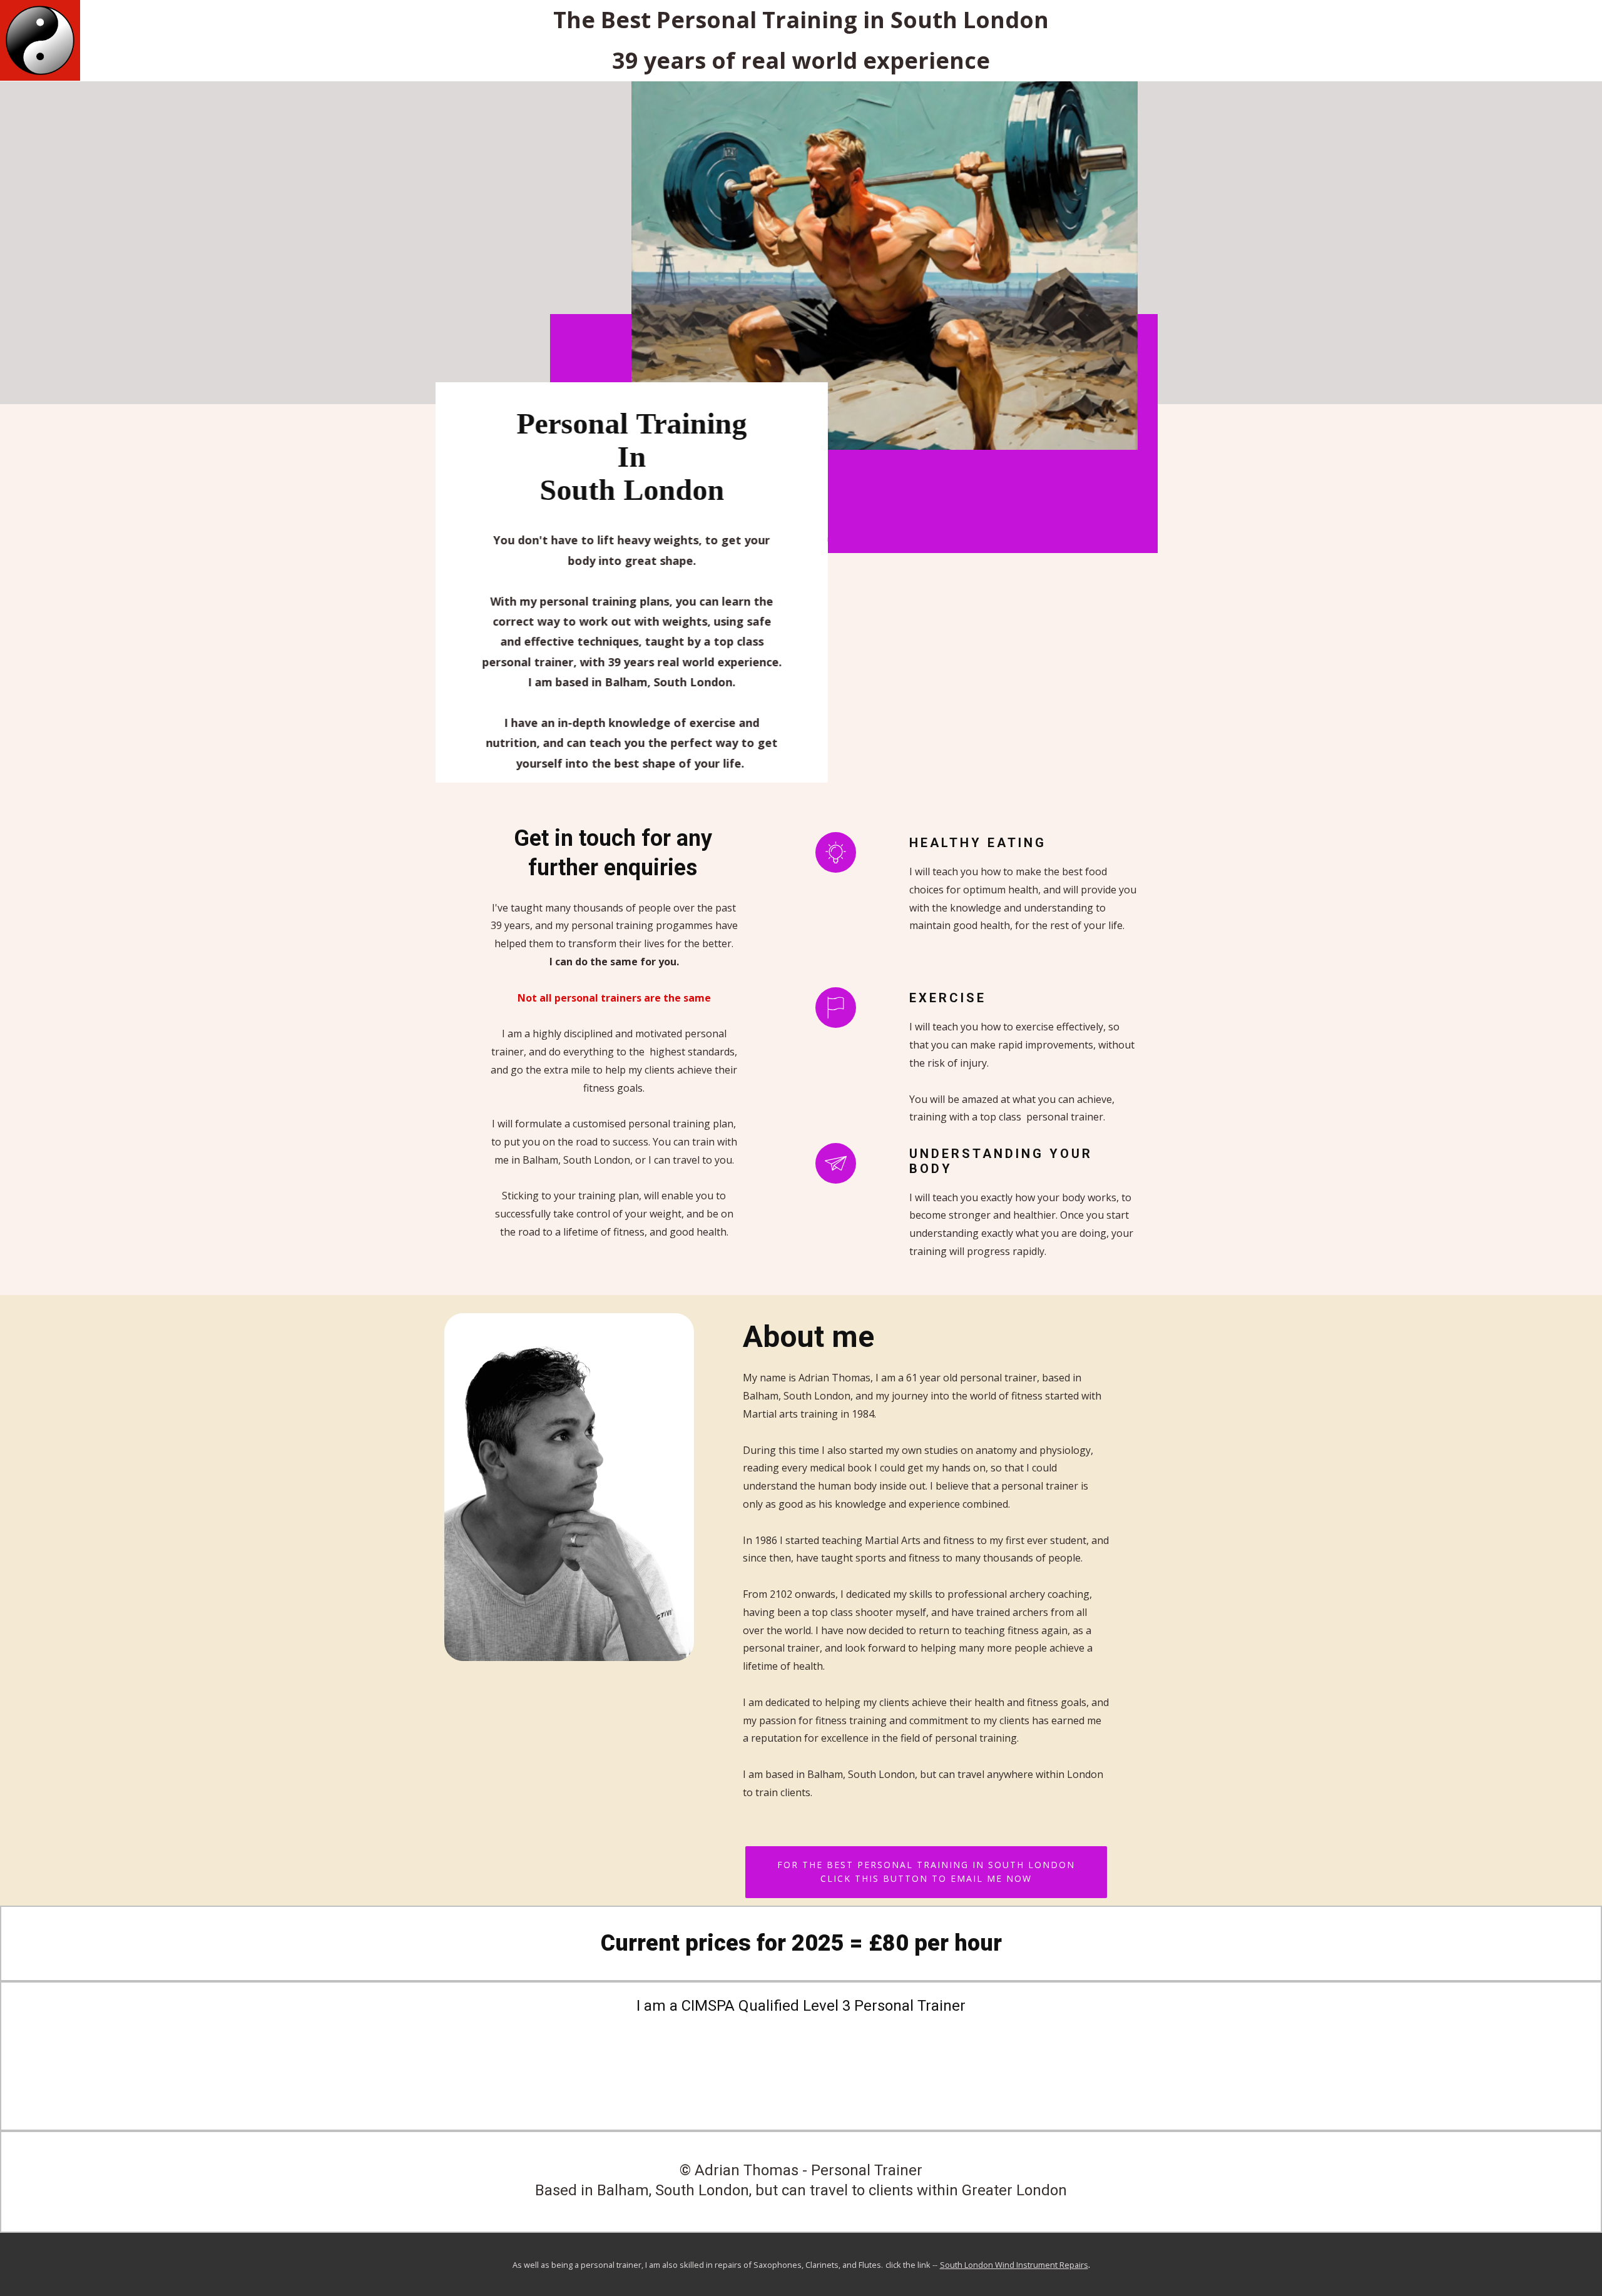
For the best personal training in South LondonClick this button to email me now (926, 1871)
